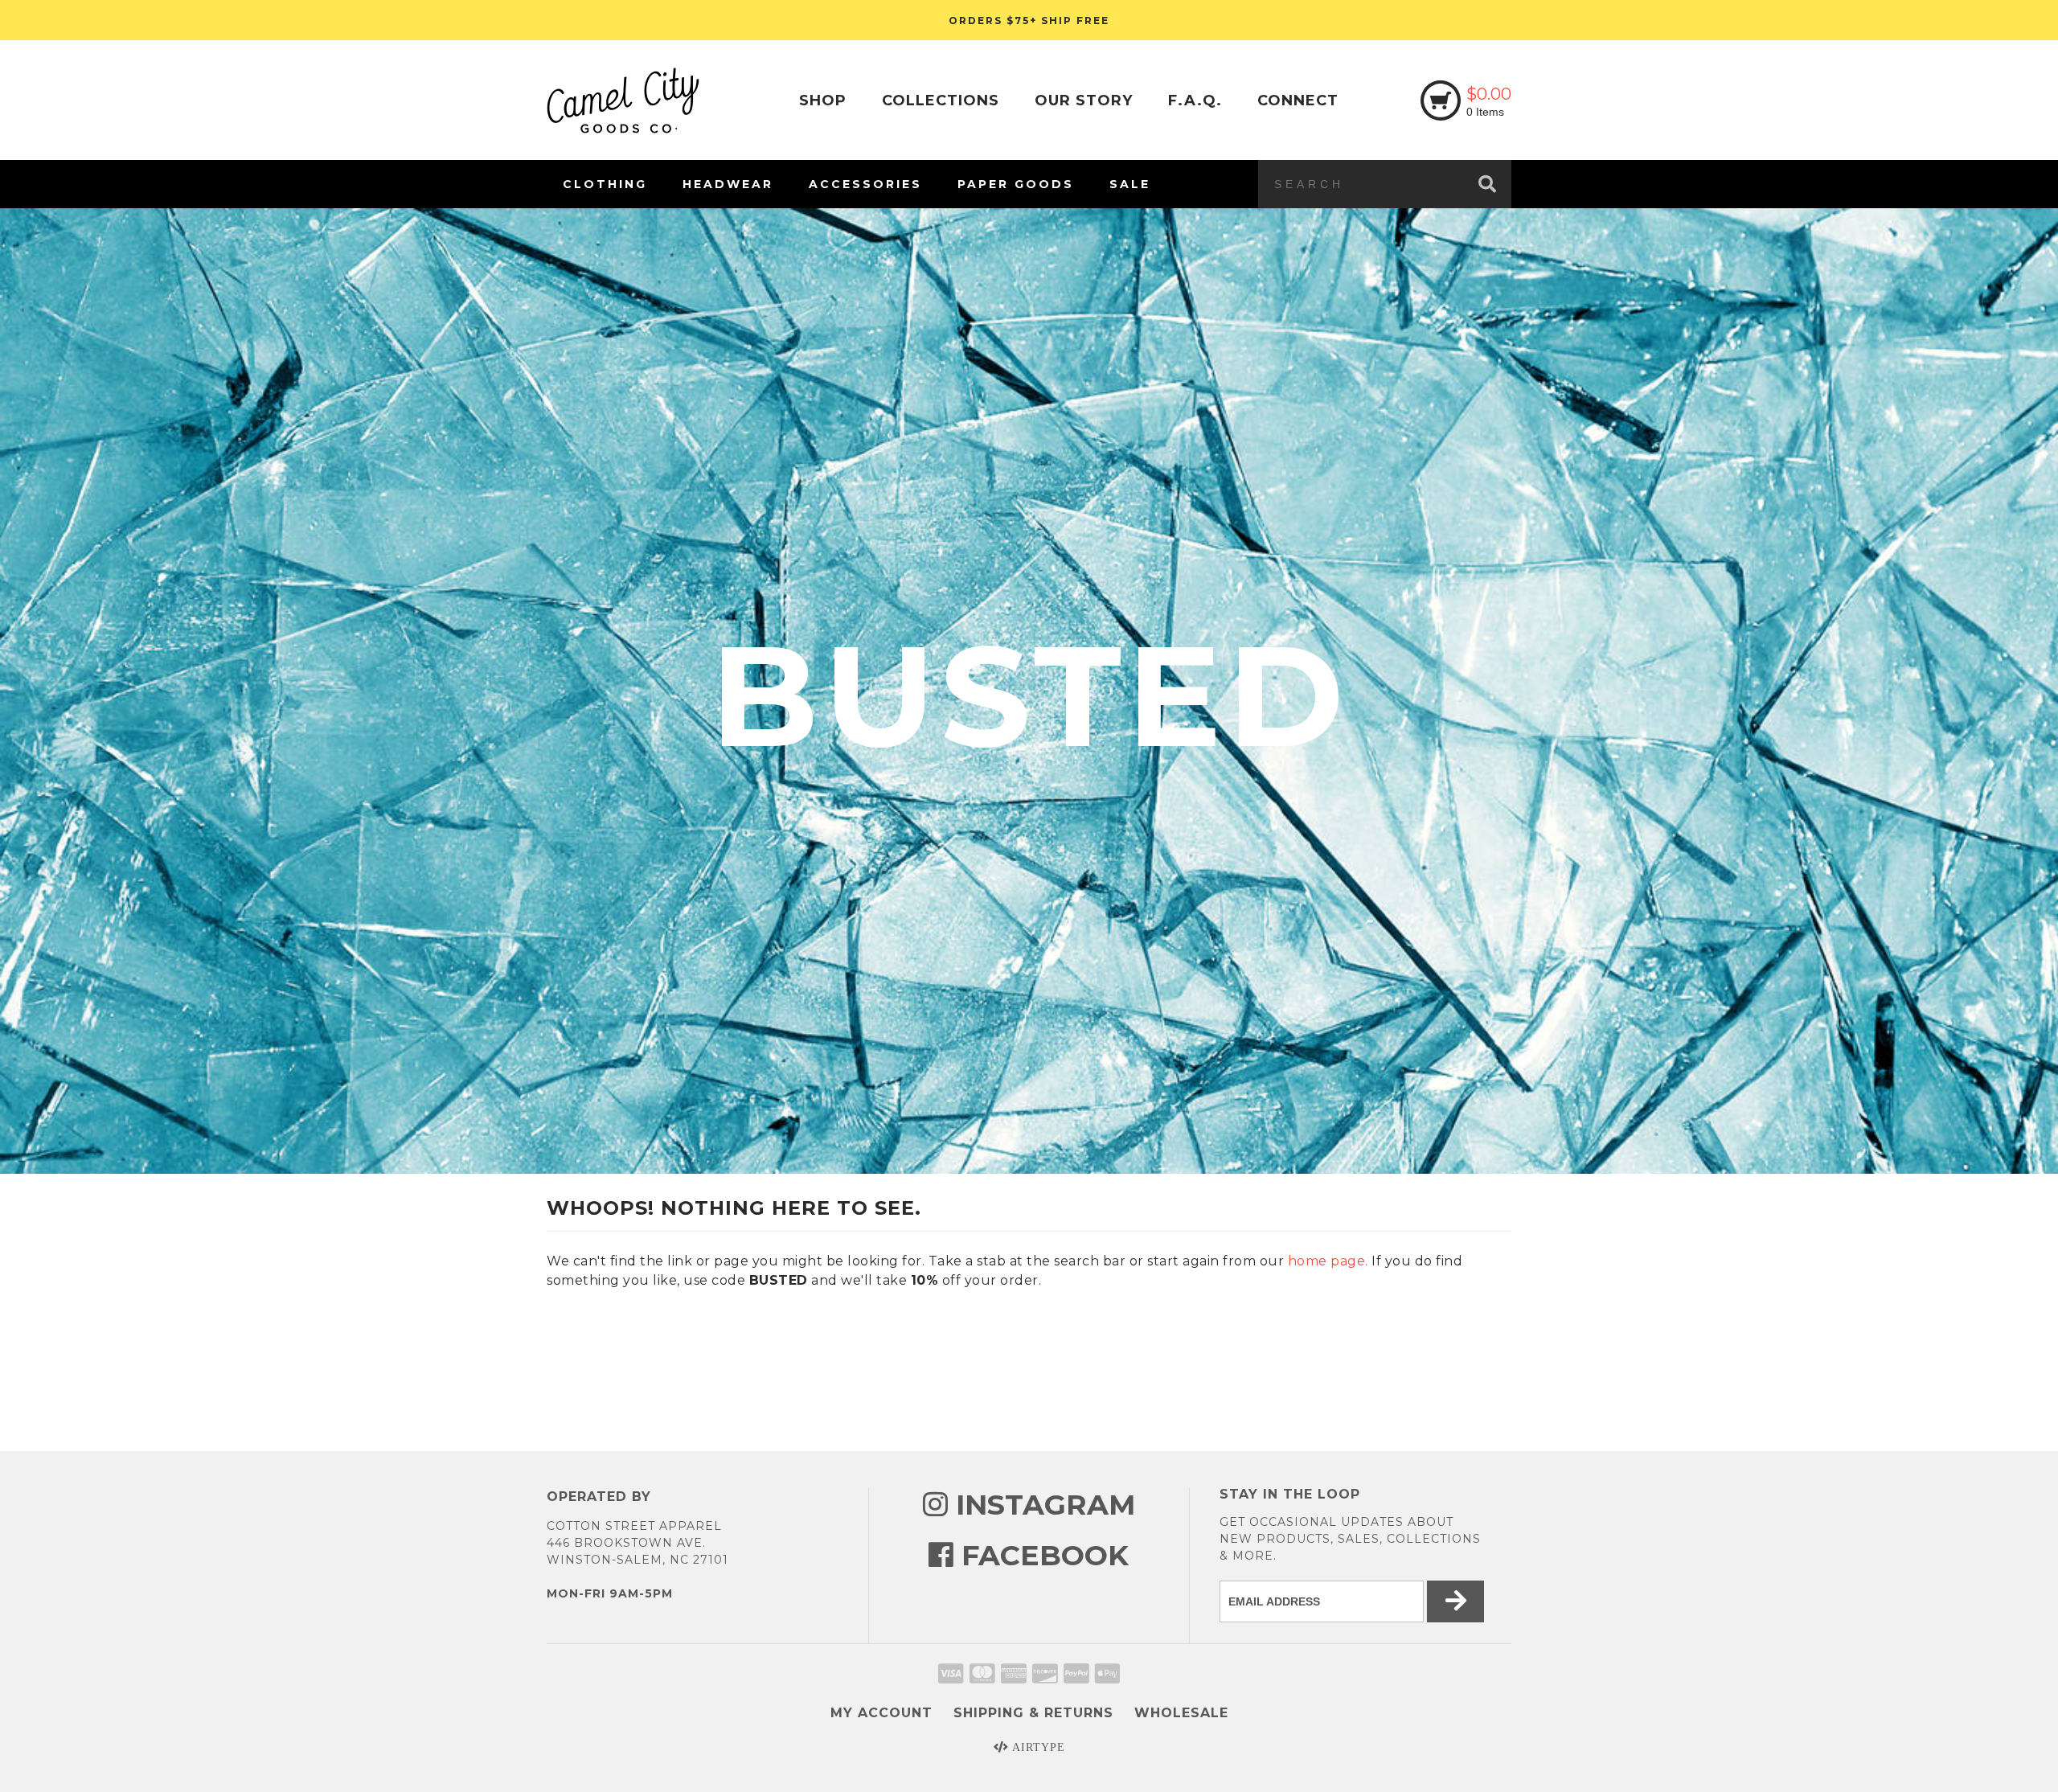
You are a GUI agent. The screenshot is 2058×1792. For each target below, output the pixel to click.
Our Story (1084, 100)
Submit (1938, 1745)
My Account (881, 1713)
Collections (941, 100)
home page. (1328, 1261)
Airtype (1037, 1747)
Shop (823, 100)
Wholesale (1181, 1713)
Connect (1298, 100)
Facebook (1041, 1555)
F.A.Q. (1195, 100)
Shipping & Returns (1033, 1713)
